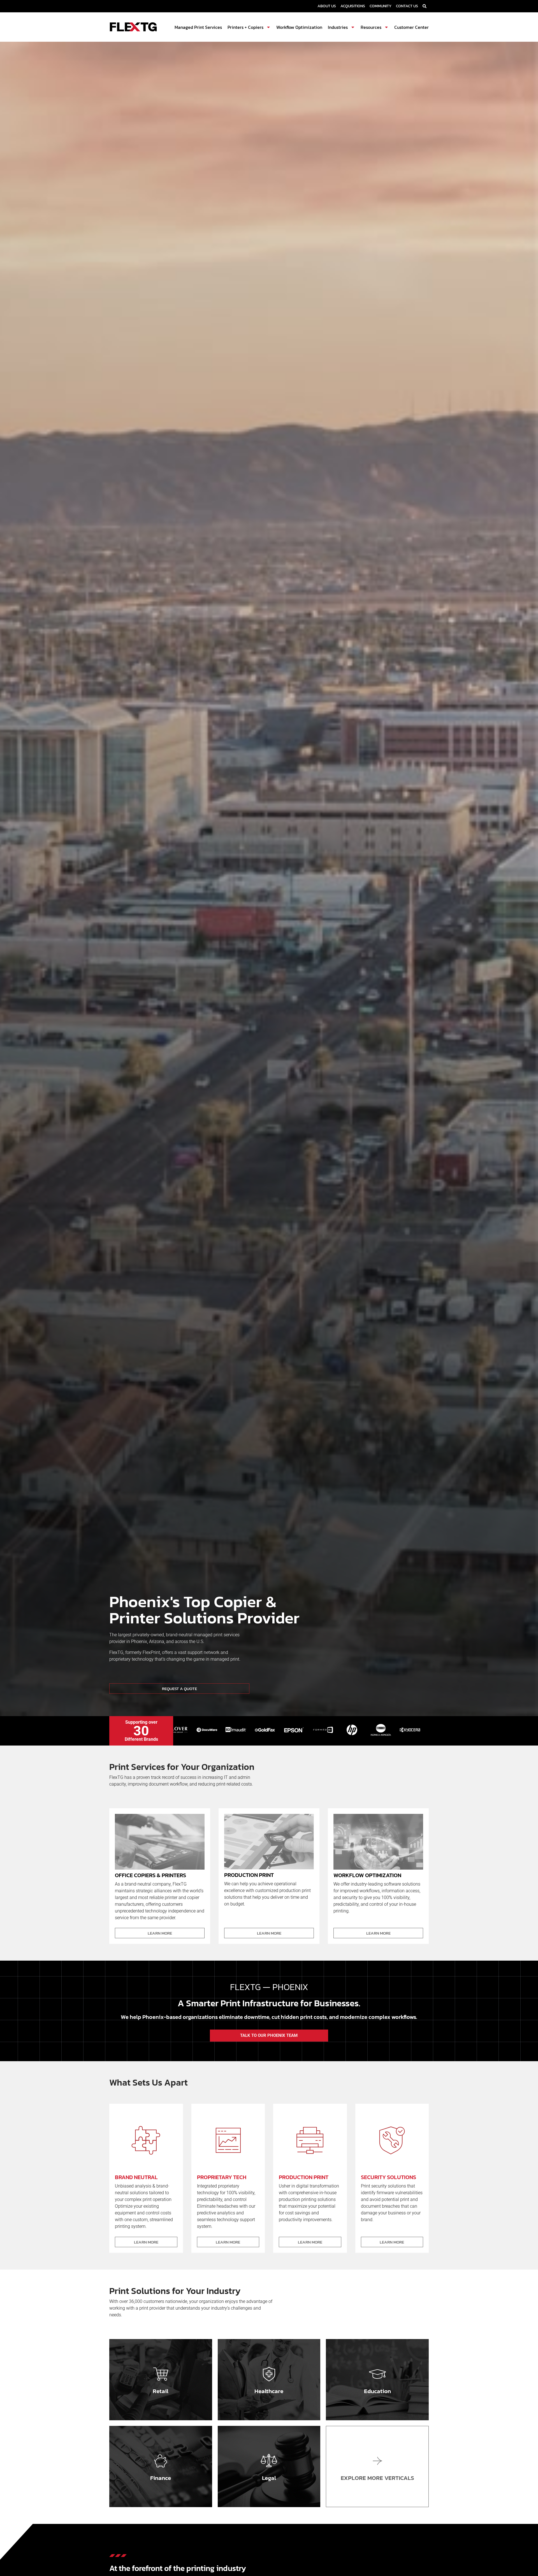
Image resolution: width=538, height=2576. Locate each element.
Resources (371, 27)
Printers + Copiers (245, 27)
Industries (338, 27)
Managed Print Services (198, 27)
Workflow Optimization (299, 27)
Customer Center (411, 27)
